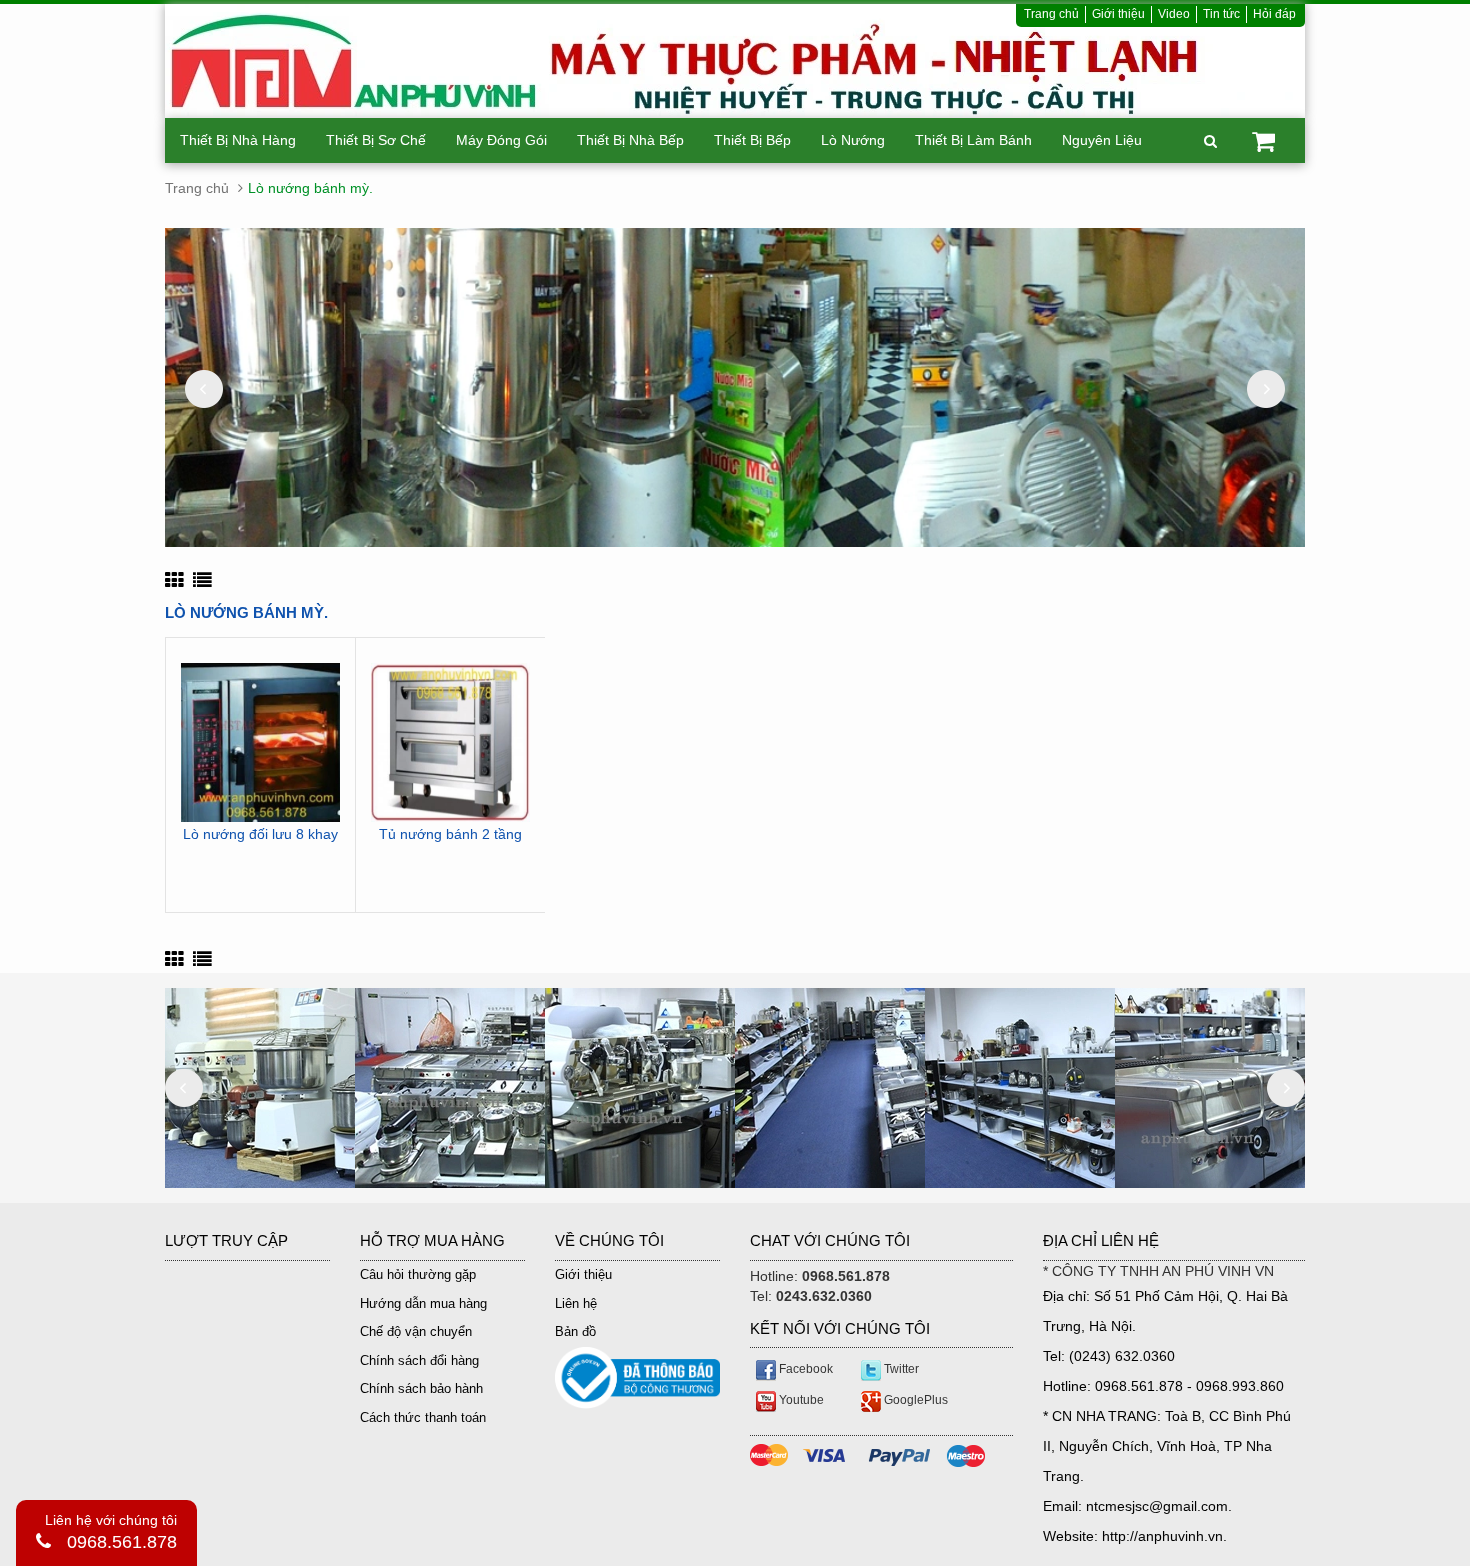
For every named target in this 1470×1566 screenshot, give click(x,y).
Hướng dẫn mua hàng (423, 1303)
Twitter (900, 1369)
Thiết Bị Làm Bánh (973, 140)
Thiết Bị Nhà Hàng (238, 140)
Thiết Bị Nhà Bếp (630, 140)
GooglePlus (914, 1400)
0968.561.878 (122, 1542)
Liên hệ (576, 1303)
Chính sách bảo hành (421, 1388)
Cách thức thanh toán (423, 1417)
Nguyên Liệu (1102, 140)
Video (1174, 14)
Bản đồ (575, 1331)
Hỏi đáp (1274, 14)
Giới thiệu (1118, 14)
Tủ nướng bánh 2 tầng (450, 834)
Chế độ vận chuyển (416, 1331)
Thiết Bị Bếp (752, 140)
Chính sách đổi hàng (419, 1360)
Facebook (804, 1369)
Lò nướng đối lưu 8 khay (260, 834)
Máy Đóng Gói (501, 140)
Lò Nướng (853, 140)
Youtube (800, 1400)
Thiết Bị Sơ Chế (376, 140)
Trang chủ (1051, 14)
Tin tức (1221, 14)
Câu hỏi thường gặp (418, 1274)
